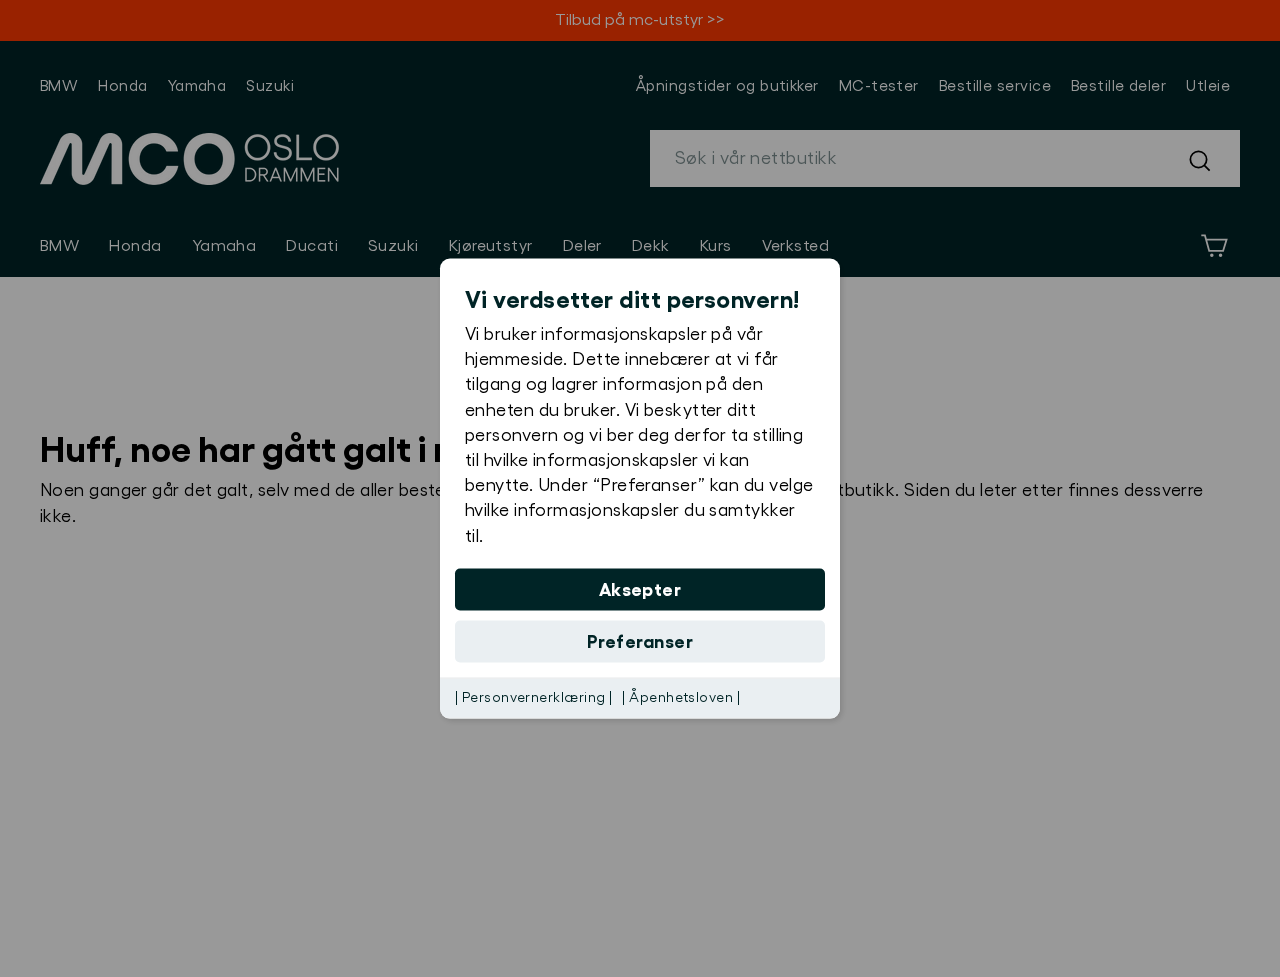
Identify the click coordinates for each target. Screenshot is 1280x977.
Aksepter (640, 589)
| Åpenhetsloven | (681, 697)
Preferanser (640, 641)
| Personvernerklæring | (533, 697)
